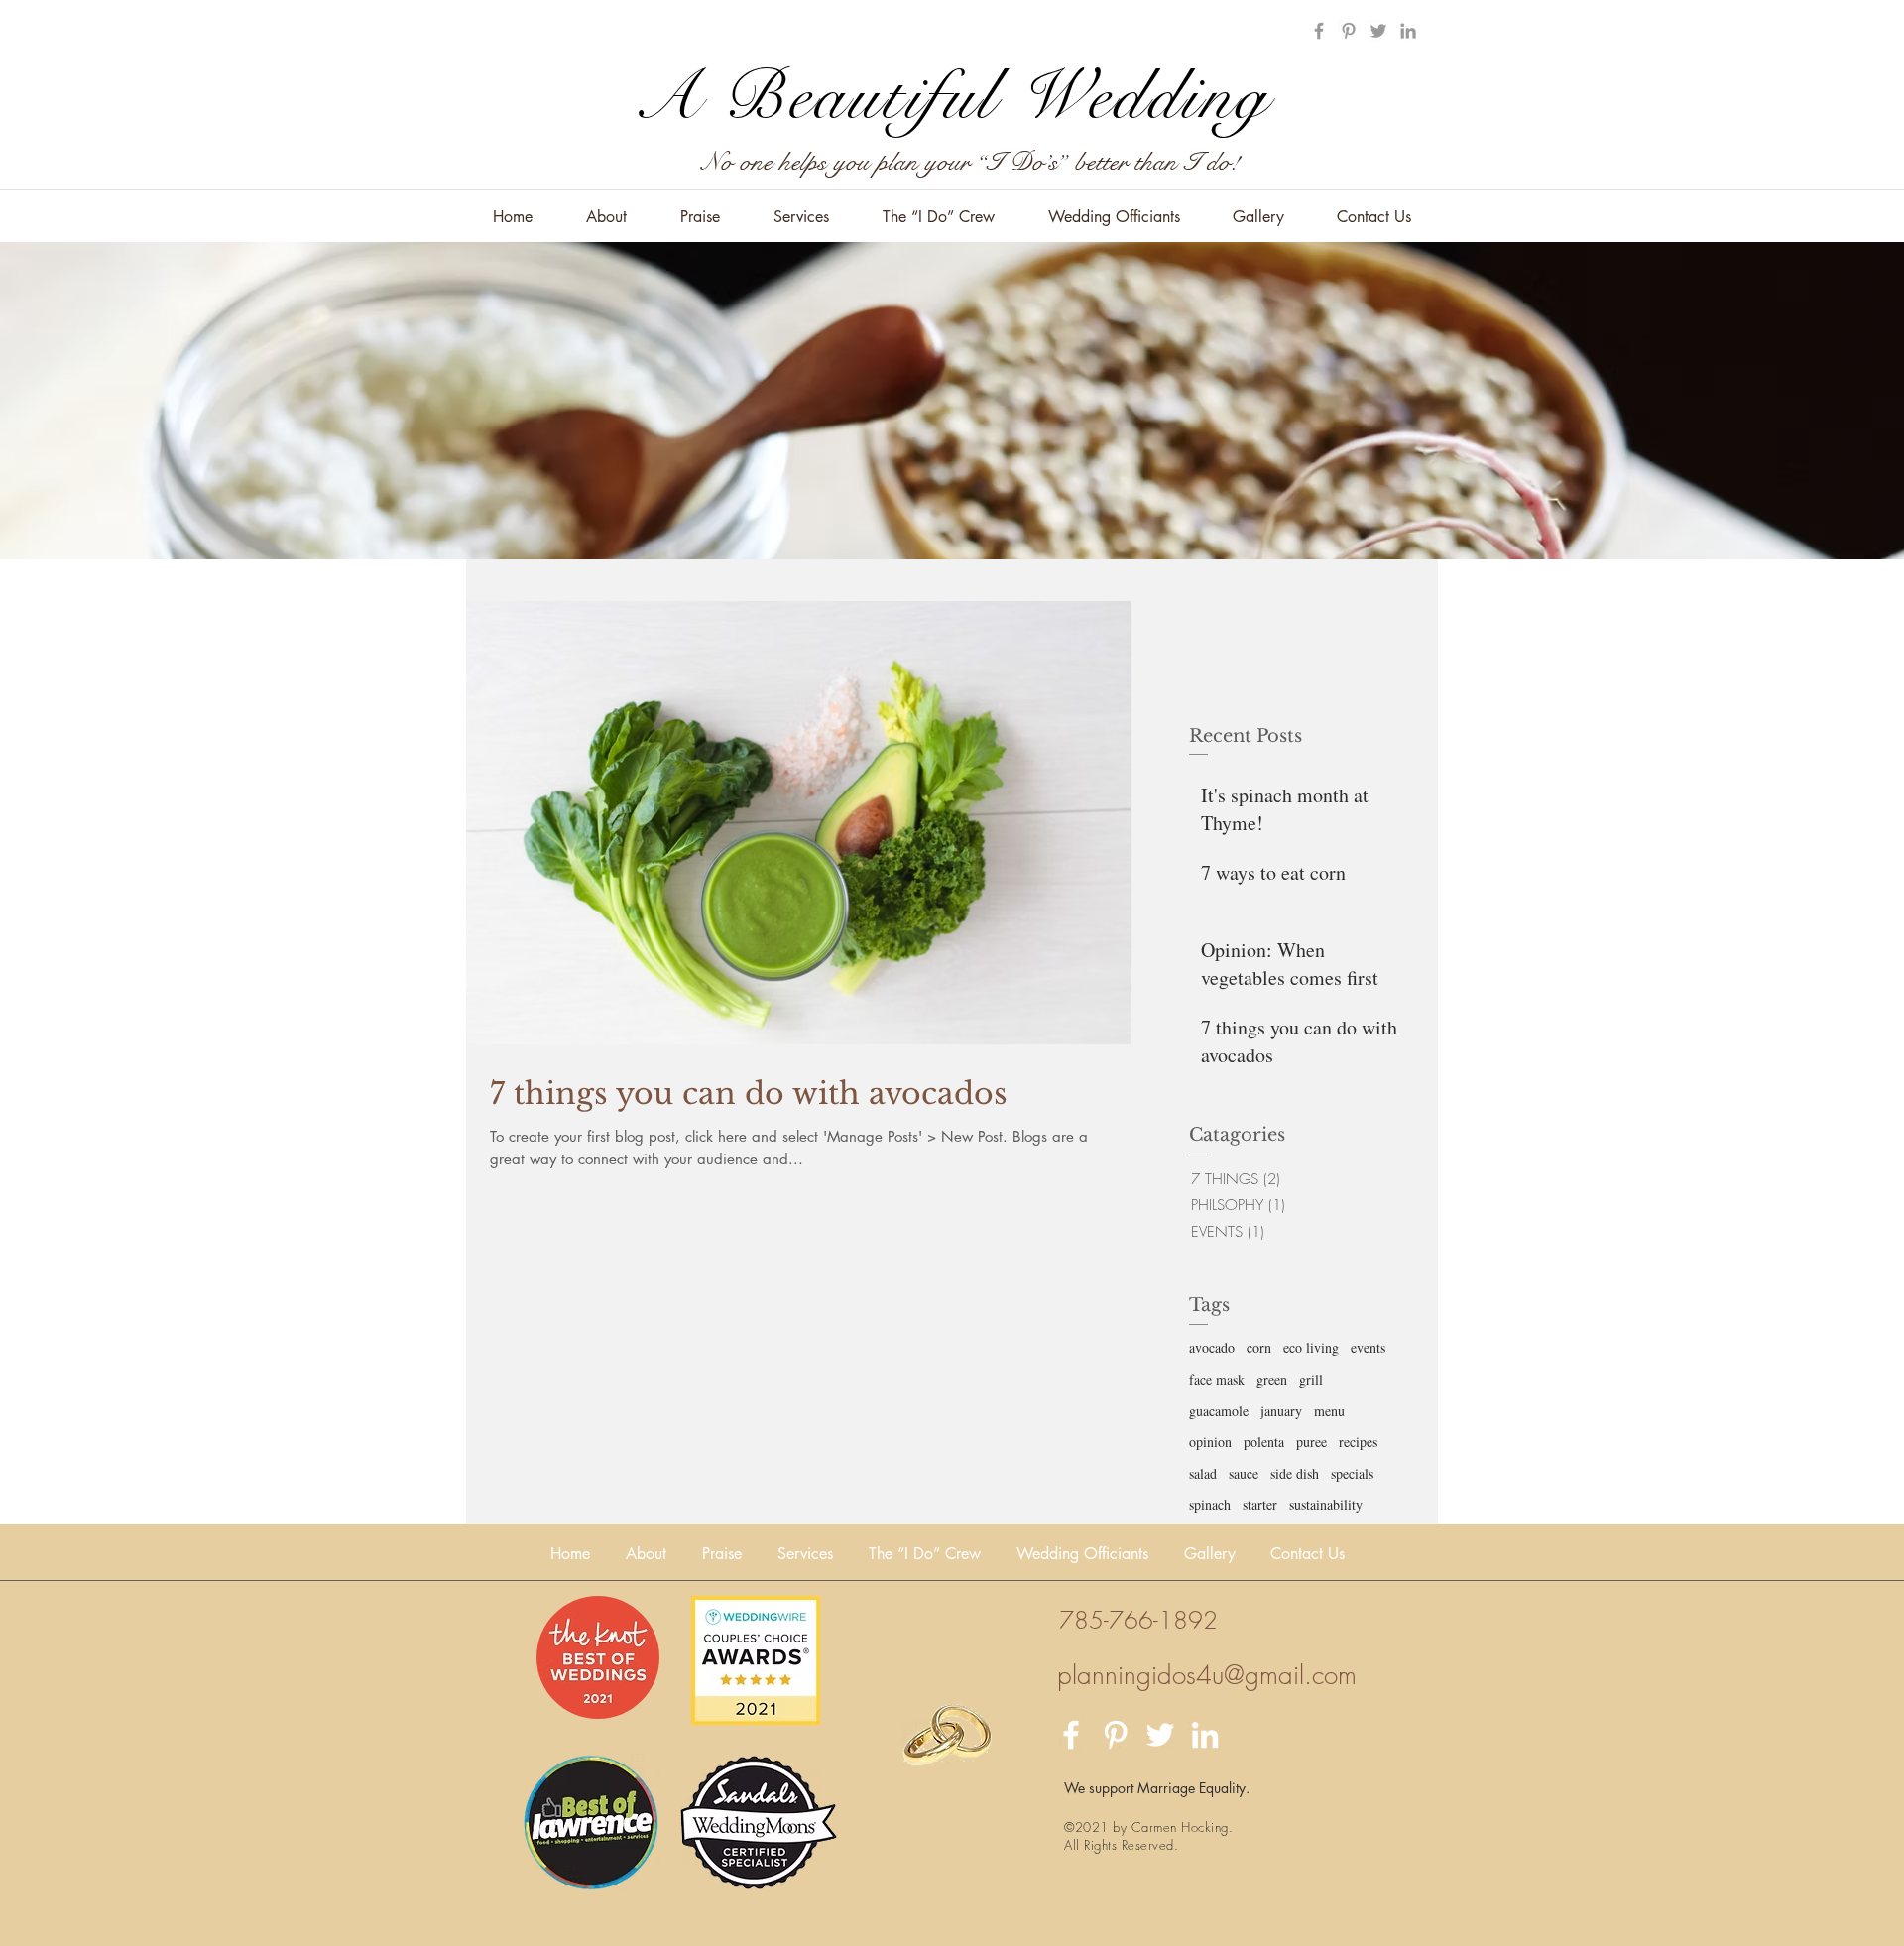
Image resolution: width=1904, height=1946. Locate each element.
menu (1329, 1411)
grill (1311, 1379)
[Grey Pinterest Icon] (1349, 31)
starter (1260, 1504)
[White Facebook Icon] (1071, 1735)
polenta (1264, 1442)
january (1281, 1411)
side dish (1295, 1473)
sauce (1244, 1473)
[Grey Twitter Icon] (1378, 31)
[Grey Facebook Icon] (1319, 31)
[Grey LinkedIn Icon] (1408, 31)
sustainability (1326, 1504)
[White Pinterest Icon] (1116, 1735)
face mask (1217, 1379)
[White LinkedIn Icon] (1205, 1735)
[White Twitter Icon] (1160, 1735)
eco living (1311, 1347)
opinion (1210, 1442)
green (1272, 1379)
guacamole (1219, 1411)
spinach (1210, 1504)
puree (1311, 1442)
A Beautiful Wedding (952, 96)
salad (1203, 1473)
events (1368, 1347)
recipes (1358, 1442)
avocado (1212, 1347)
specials (1352, 1473)
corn (1259, 1347)
